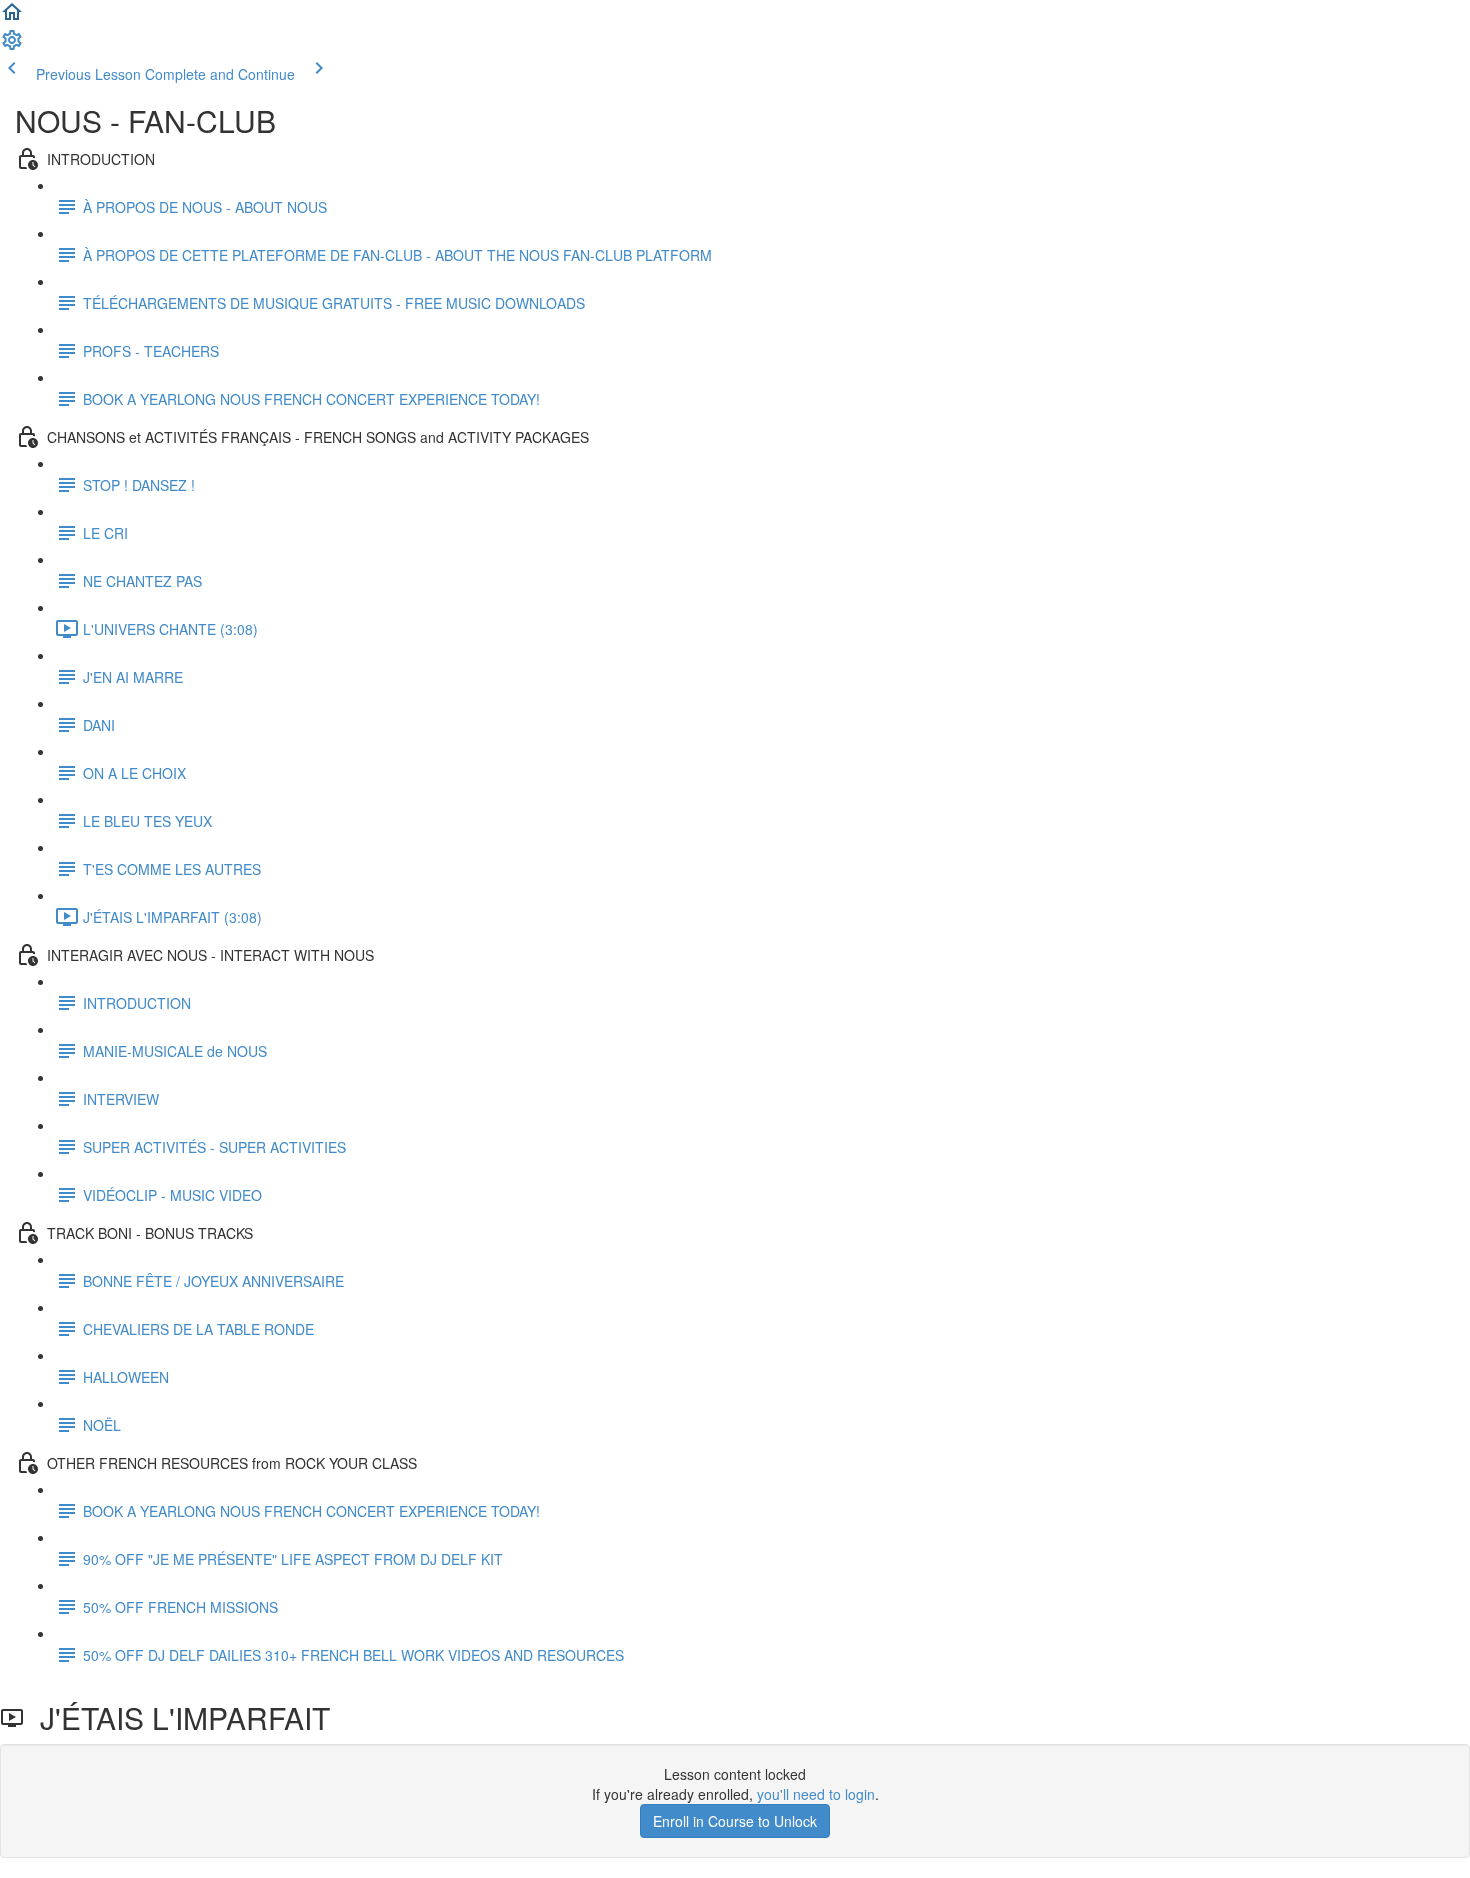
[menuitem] (12, 46)
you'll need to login (816, 1794)
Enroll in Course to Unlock (735, 1821)
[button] (12, 18)
